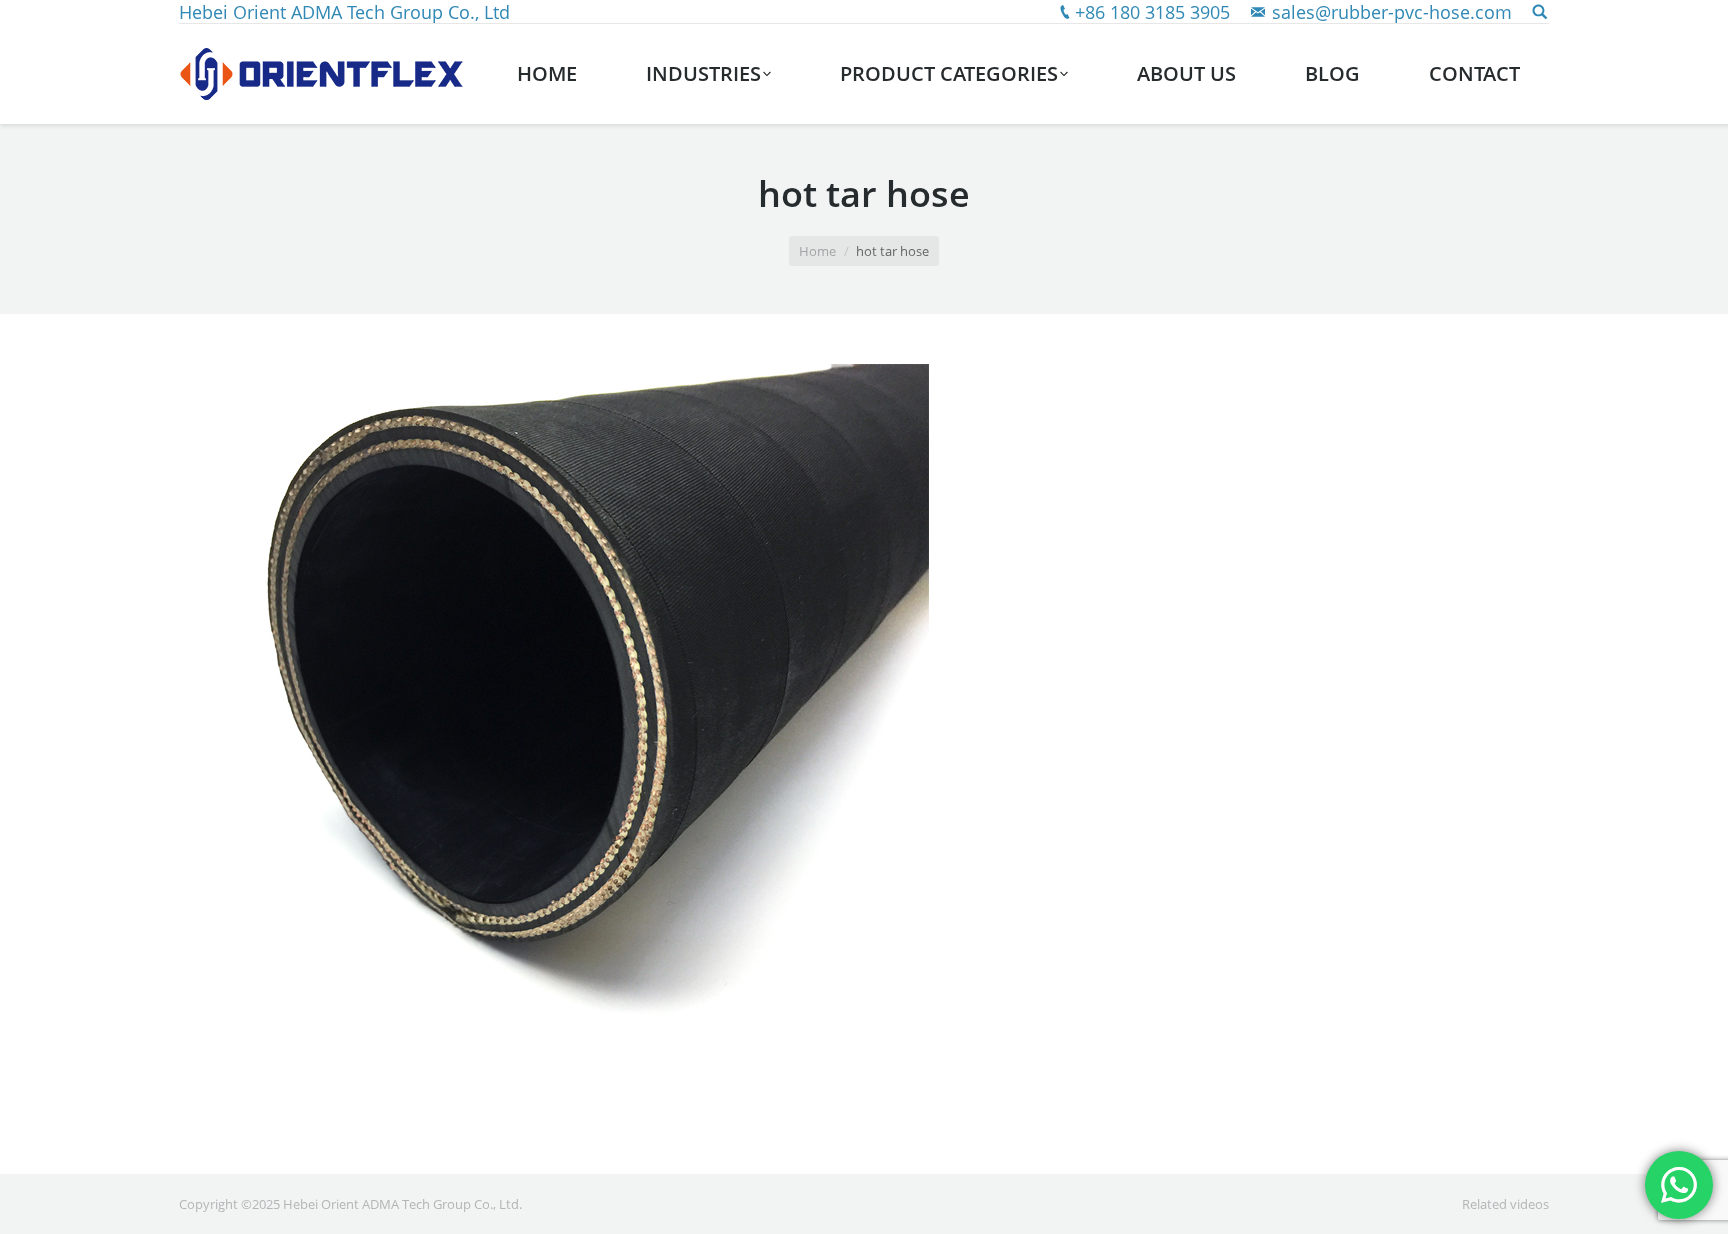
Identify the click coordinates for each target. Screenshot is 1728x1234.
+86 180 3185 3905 (1152, 12)
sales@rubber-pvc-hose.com (1392, 12)
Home (817, 251)
